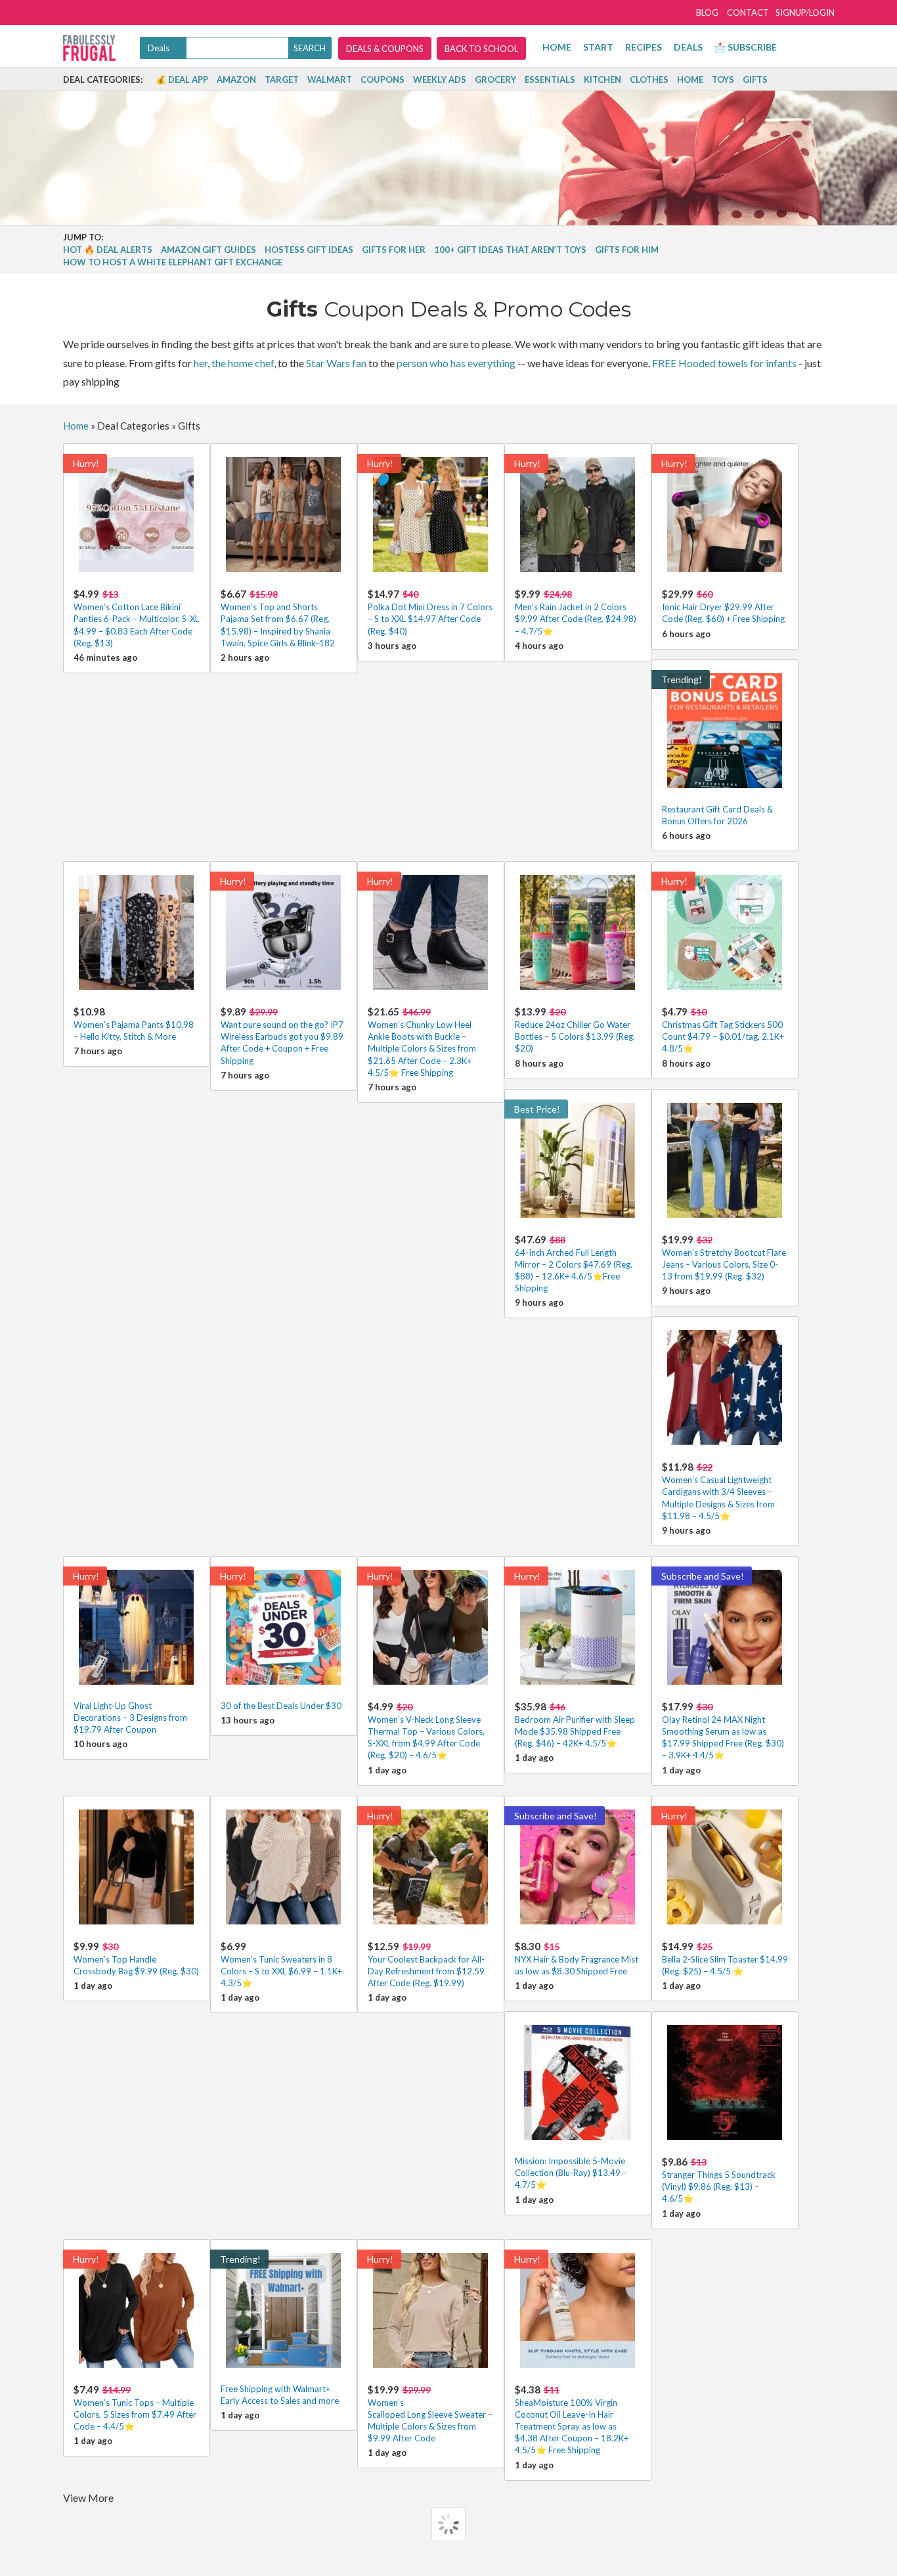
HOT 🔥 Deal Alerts (108, 250)
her (201, 363)
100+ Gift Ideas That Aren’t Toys (510, 250)
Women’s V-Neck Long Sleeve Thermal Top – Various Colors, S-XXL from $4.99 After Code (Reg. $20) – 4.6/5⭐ (426, 1731)
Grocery (495, 79)
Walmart (330, 79)
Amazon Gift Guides (208, 250)
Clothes (649, 79)
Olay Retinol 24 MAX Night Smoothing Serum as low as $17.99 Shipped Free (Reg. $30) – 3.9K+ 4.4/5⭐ (723, 1731)
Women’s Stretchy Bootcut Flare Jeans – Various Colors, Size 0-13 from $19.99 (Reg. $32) (724, 1257)
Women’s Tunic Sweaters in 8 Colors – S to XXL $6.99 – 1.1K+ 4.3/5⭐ (281, 1964)
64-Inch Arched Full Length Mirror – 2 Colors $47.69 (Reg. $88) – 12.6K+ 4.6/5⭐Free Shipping (574, 1264)
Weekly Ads (440, 79)
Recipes (644, 47)
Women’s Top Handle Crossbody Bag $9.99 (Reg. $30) (136, 1958)
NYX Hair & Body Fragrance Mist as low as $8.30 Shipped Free (577, 1958)
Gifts (755, 79)
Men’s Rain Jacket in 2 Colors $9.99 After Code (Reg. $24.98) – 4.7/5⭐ (576, 612)
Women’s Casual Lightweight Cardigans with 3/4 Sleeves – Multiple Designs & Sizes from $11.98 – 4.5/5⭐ (718, 1491)
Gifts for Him (627, 250)
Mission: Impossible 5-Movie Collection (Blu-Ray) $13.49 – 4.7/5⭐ (571, 2173)
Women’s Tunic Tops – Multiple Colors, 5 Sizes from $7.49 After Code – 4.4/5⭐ (135, 2408)
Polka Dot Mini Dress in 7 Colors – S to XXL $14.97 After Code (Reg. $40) (430, 612)
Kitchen (602, 79)
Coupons (383, 79)
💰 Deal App (182, 79)
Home (557, 47)
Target (282, 79)
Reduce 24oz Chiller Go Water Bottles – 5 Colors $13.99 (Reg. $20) (575, 1030)
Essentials (550, 79)
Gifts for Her (394, 250)
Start (598, 47)
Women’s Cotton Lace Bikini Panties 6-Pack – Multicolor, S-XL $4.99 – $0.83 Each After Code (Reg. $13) (136, 618)
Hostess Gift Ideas (309, 250)
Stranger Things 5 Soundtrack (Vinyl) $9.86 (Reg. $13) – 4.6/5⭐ (719, 2180)
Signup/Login (805, 12)
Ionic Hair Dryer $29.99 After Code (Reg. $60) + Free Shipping (723, 606)
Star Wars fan (336, 363)
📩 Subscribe (746, 47)
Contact (748, 12)
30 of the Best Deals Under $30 (281, 1706)
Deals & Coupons (385, 49)
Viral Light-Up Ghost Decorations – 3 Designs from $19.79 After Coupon (130, 1718)
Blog (707, 12)
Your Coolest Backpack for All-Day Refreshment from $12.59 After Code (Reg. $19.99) (426, 1964)
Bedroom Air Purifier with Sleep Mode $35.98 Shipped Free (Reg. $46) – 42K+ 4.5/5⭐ (575, 1724)
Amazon (236, 79)
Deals (688, 47)
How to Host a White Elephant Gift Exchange (173, 262)
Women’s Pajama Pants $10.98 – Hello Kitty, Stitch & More (134, 1024)
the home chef (243, 363)
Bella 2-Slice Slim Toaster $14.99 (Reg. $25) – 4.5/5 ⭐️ (725, 1958)
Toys (723, 79)
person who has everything (456, 363)
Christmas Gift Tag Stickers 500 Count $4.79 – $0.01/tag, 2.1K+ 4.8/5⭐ (723, 1030)
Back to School (481, 49)
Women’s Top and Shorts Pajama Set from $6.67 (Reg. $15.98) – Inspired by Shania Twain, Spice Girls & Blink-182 (278, 618)
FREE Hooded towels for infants (724, 363)
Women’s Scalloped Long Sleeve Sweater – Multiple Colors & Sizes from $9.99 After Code (430, 2414)
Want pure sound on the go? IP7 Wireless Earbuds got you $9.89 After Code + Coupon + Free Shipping (282, 1036)
